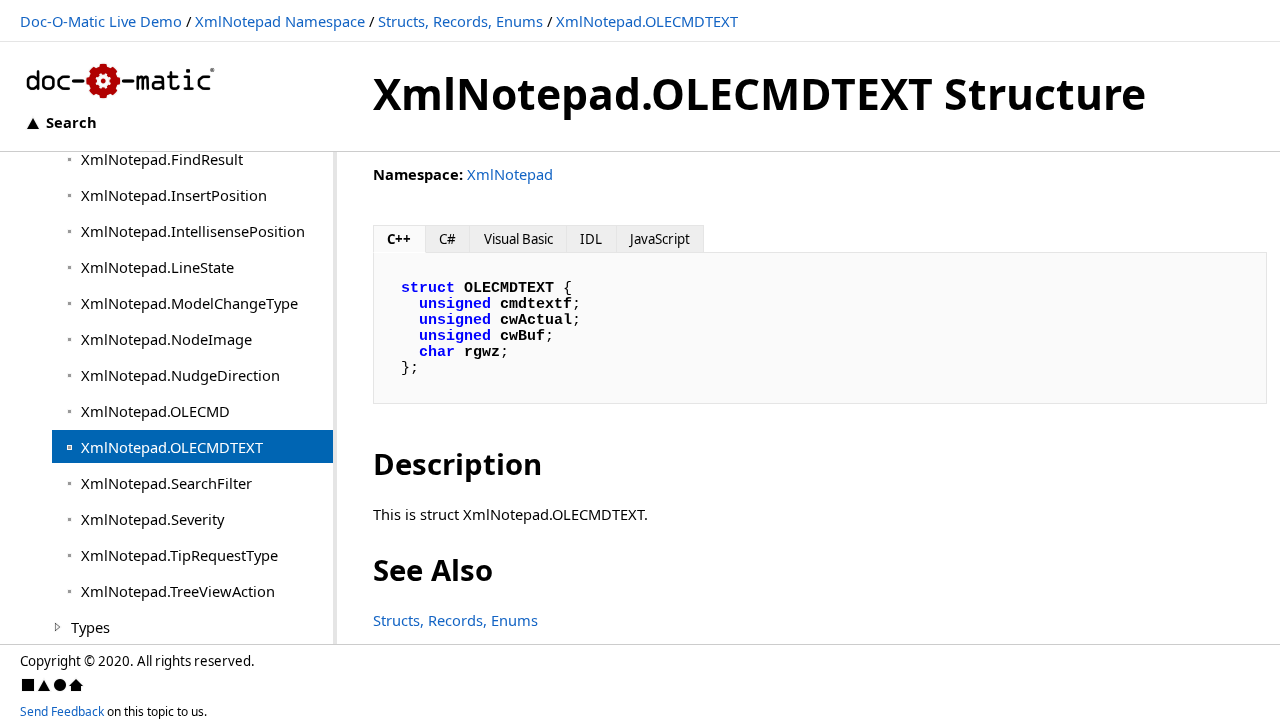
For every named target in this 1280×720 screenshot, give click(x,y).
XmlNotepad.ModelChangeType (189, 303)
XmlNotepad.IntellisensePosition (193, 231)
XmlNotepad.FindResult (162, 159)
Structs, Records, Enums (460, 21)
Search (71, 122)
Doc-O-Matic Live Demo (101, 21)
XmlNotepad (510, 174)
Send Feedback (62, 711)
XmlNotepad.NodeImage (166, 339)
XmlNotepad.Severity (152, 519)
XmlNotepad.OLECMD (155, 411)
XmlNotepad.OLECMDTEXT (647, 21)
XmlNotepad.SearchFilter (166, 483)
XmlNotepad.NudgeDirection (180, 375)
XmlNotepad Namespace (280, 21)
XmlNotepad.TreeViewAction (178, 591)
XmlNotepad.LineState (157, 267)
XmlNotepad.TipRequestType (179, 555)
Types (90, 627)
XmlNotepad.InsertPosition (174, 195)
